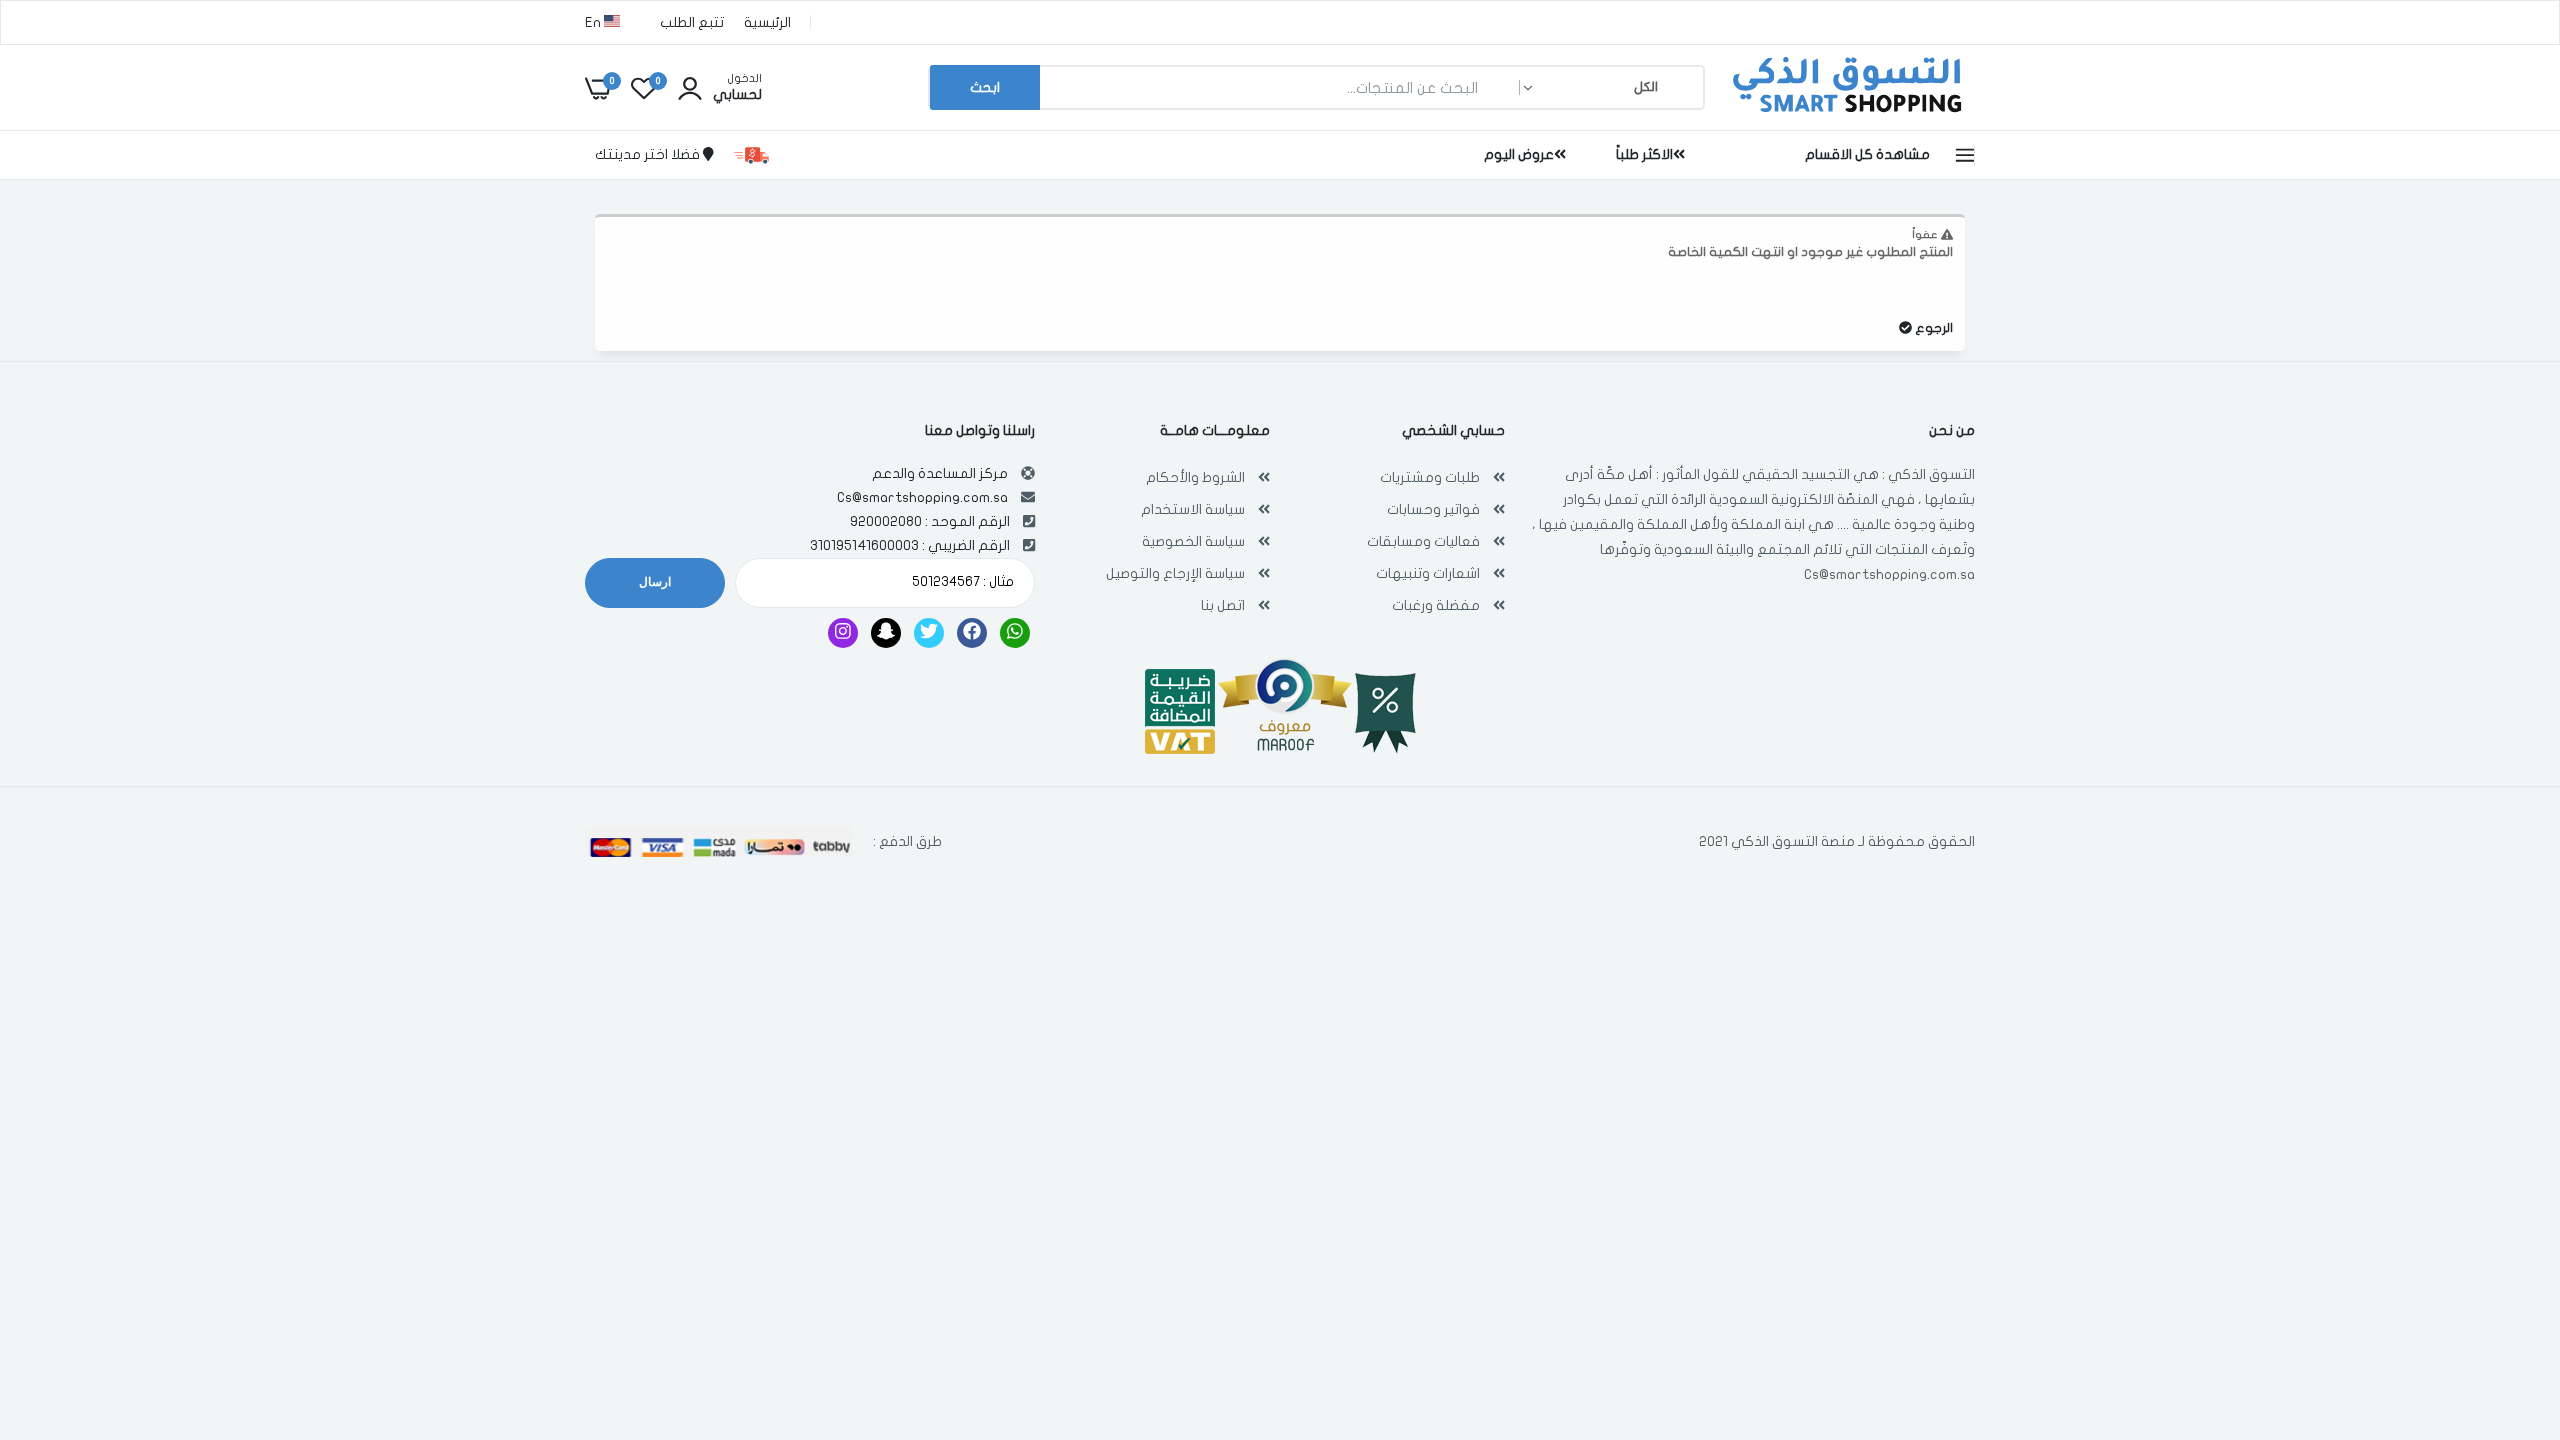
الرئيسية (767, 22)
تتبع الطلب (692, 22)
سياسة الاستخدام (1193, 509)
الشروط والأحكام (1195, 477)
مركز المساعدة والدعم (940, 473)
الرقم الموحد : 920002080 (930, 521)
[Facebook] (972, 633)
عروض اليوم (1519, 154)
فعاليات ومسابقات (1423, 541)
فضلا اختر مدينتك (649, 154)
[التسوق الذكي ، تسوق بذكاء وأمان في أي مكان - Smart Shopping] (1845, 114)
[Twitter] (929, 633)
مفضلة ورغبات (1436, 605)
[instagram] (843, 633)
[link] (55, 1295)
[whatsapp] (1015, 633)
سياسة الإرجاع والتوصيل (1175, 573)
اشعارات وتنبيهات (1428, 573)
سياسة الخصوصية (1193, 541)
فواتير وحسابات (1433, 509)
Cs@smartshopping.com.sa (1889, 574)
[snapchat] (886, 633)
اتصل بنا (1223, 605)
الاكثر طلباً (1644, 154)
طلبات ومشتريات (1430, 477)
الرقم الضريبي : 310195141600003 (910, 545)
